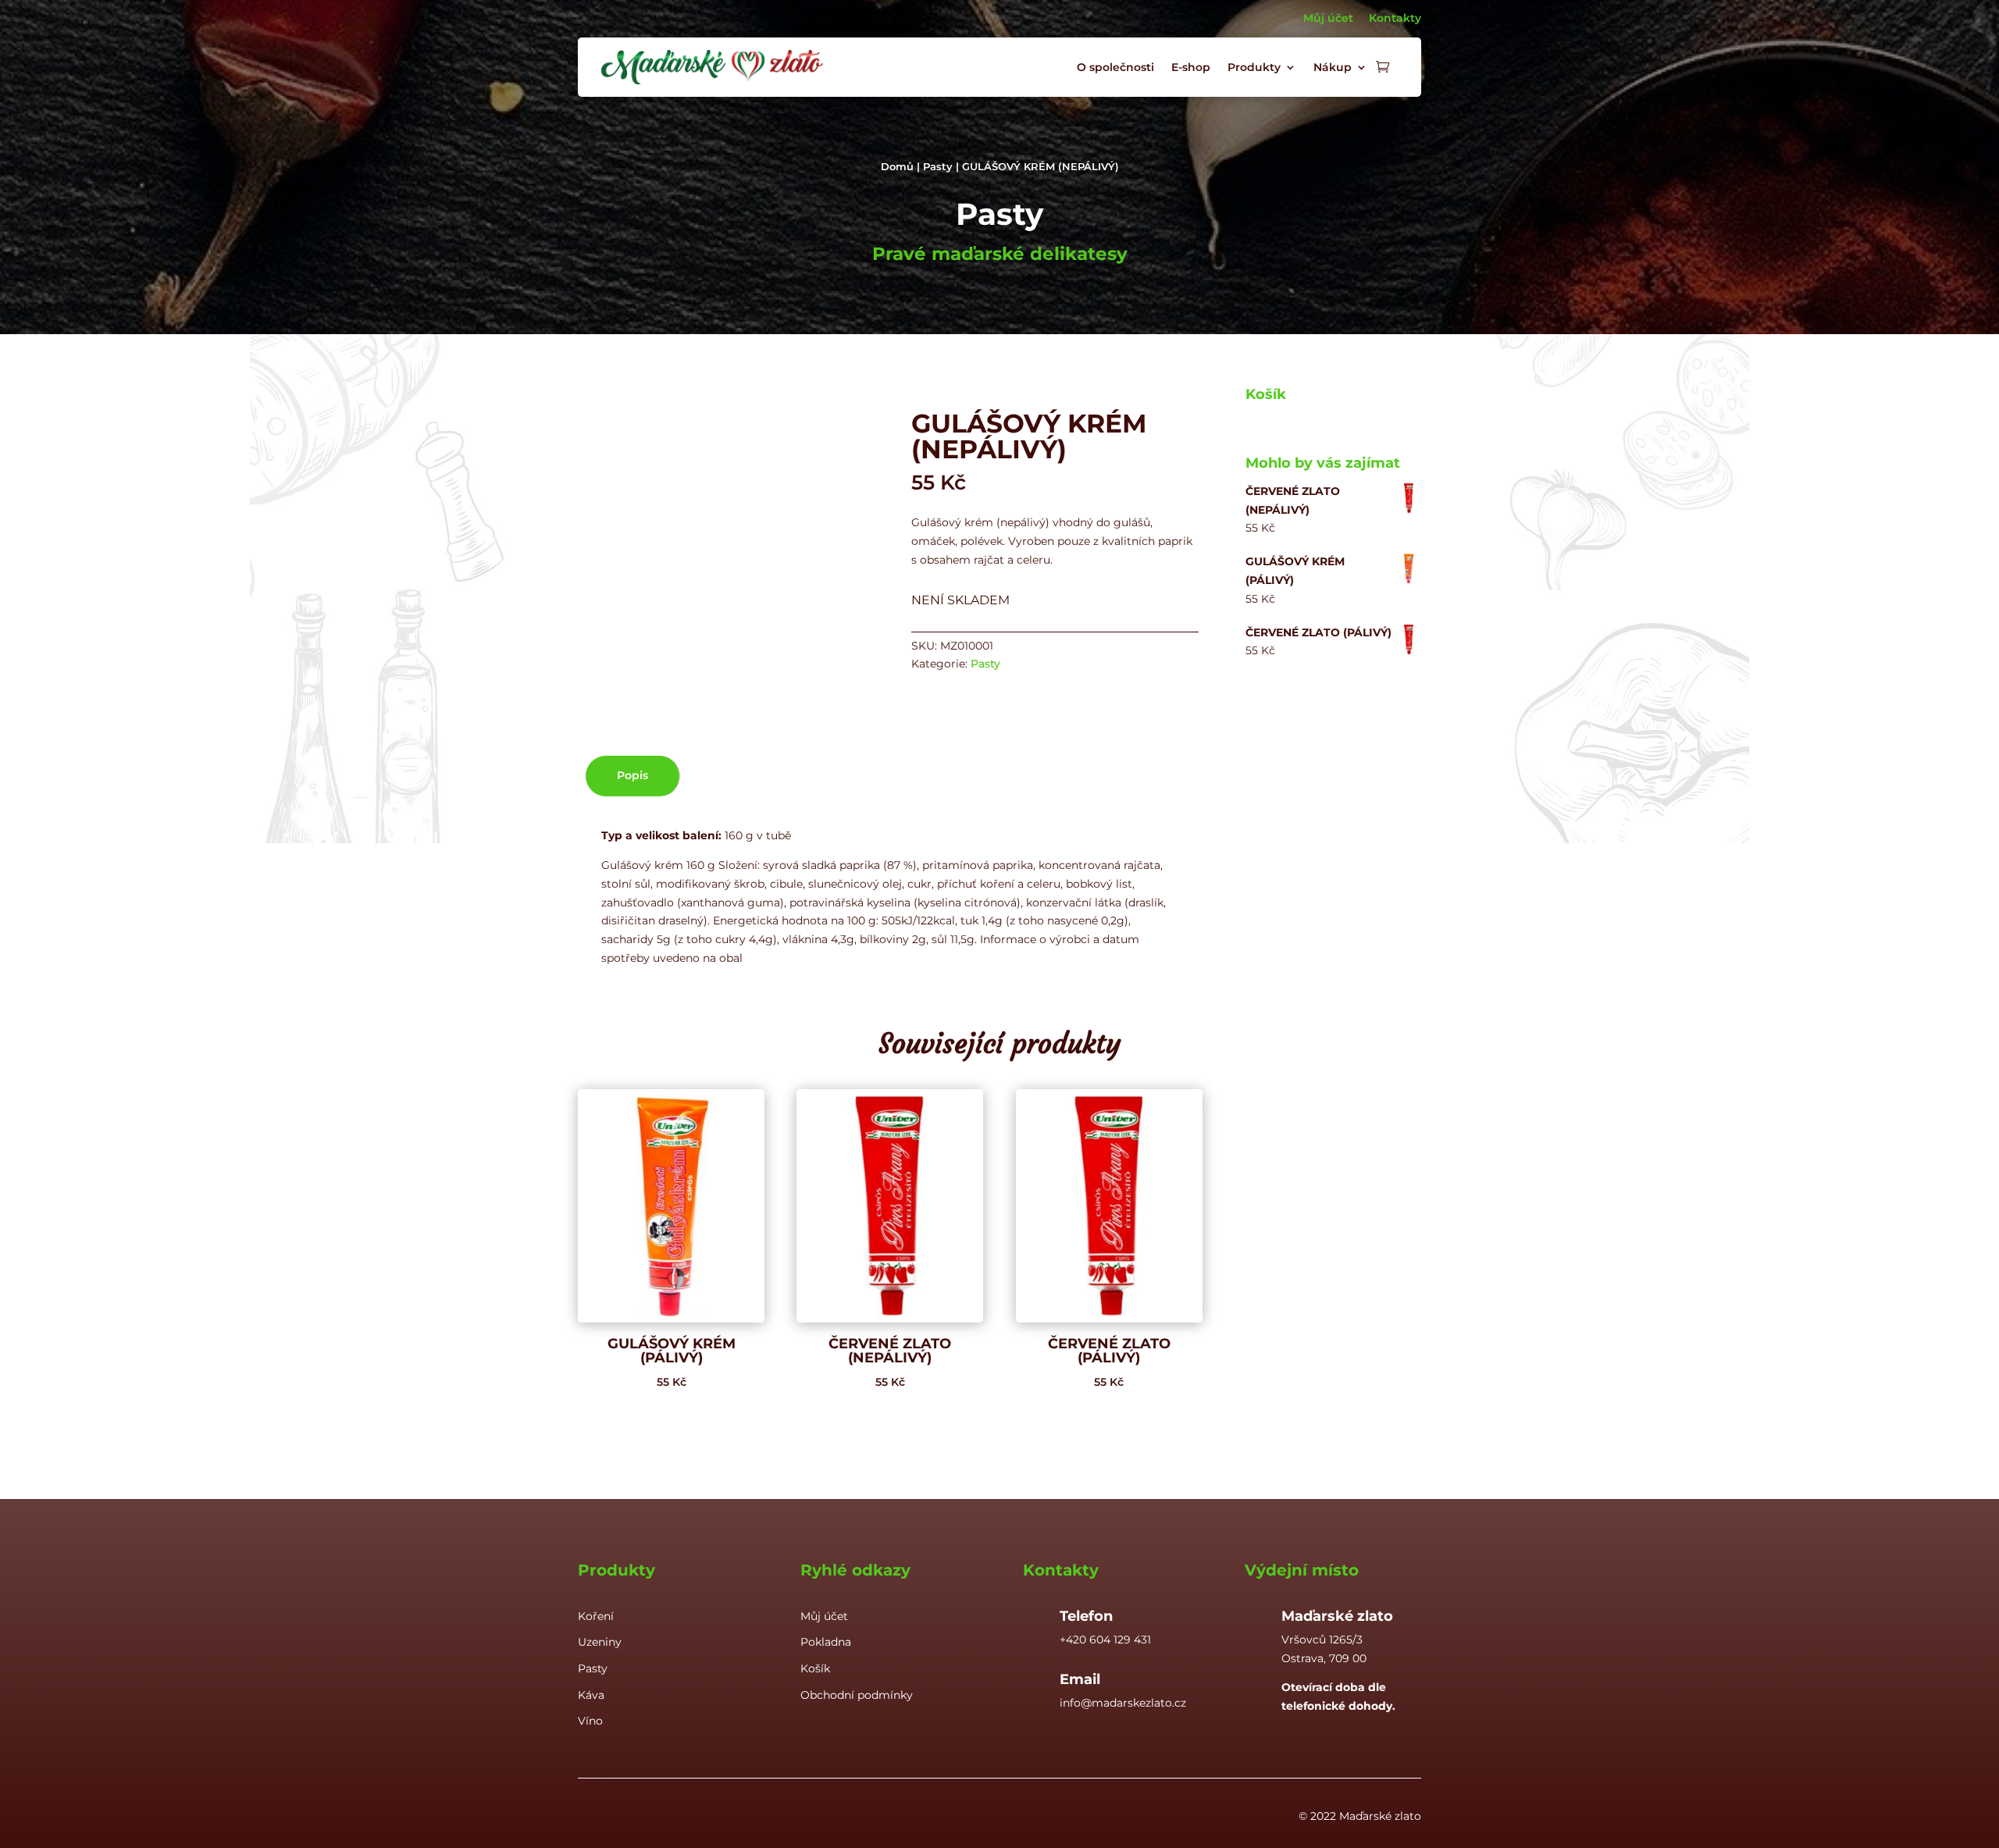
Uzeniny (600, 1642)
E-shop (1191, 67)
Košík (815, 1668)
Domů (897, 167)
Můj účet (1328, 18)
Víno (590, 1721)
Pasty (938, 167)
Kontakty (1395, 18)
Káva (591, 1695)
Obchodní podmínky (857, 1695)
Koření (596, 1616)
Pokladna (826, 1642)
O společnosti (1115, 67)
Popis (632, 775)
